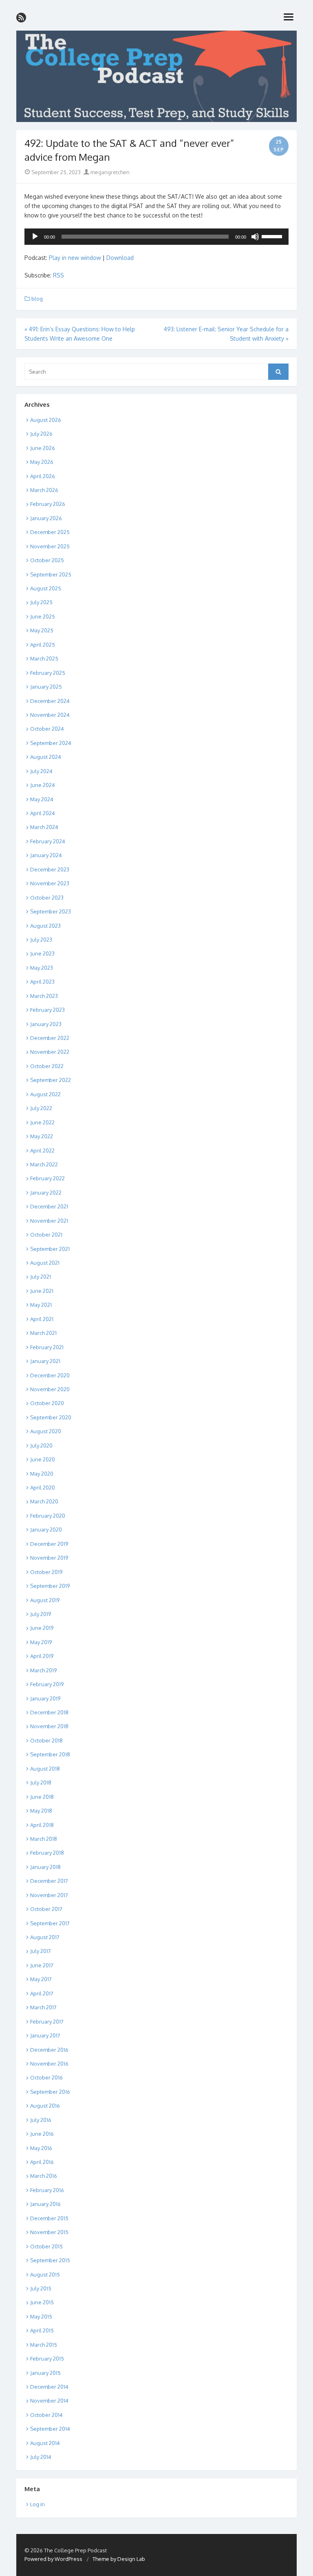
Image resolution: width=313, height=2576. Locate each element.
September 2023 (51, 911)
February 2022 (47, 1178)
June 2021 (42, 1291)
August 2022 (45, 1094)
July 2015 (41, 2288)
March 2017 (43, 2007)
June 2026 (43, 448)
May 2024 (42, 799)
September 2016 (50, 2092)
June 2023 (42, 953)
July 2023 (41, 940)
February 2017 (47, 2022)
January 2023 (46, 1024)
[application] (156, 237)
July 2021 (41, 1277)
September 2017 (50, 1923)
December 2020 (50, 1375)
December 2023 (50, 869)
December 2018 (49, 1712)
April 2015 (42, 2330)
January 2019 (45, 1698)
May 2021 (41, 1305)
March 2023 (44, 996)
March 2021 (43, 1333)
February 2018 (47, 1853)
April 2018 (42, 1825)
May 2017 (41, 1979)
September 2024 (51, 743)
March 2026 (44, 490)
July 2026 (41, 434)
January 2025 (46, 687)
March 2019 (43, 1670)
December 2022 (50, 1038)
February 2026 (48, 504)
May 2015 (41, 2317)
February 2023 (47, 1010)
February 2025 (48, 673)
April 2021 (42, 1319)
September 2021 (50, 1249)
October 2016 (46, 2077)
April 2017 (42, 1993)
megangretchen (109, 172)
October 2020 (47, 1403)
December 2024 (50, 701)
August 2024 (46, 757)
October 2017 (46, 1909)
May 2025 (42, 630)
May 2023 (42, 968)
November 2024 (50, 715)
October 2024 (47, 729)
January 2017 (45, 2035)
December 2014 (49, 2387)
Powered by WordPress (53, 2559)
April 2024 (43, 813)
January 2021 (45, 1361)
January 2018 (45, 1867)
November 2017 (49, 1895)
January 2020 (46, 1530)
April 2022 (42, 1151)
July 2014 (41, 2457)
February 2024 (48, 841)
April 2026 (43, 476)
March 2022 (44, 1164)
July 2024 (41, 771)
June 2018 (42, 1797)
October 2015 (46, 2246)
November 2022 (50, 1052)
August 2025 (46, 588)
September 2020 (51, 1417)
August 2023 (45, 926)
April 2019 (42, 1656)
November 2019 (49, 1558)
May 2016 (41, 2148)
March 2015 (44, 2345)
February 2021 (47, 1347)
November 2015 (49, 2232)
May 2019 (41, 1642)
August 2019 (45, 1600)
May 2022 (42, 1136)
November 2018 (49, 1726)
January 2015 (45, 2373)
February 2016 (47, 2190)
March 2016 (44, 2176)
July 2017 (41, 1951)
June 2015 (42, 2302)
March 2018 (44, 1839)
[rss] (21, 18)
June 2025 (43, 616)
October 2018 (46, 1740)
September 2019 (50, 1586)
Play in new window (75, 258)
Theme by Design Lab (119, 2559)
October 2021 (46, 1235)
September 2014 (50, 2429)
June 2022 (42, 1122)
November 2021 (49, 1221)
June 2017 (42, 1965)
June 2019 (42, 1628)
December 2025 (50, 532)
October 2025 (47, 560)
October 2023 (47, 898)
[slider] (273, 236)
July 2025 (41, 602)
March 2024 (44, 827)
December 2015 (49, 2218)
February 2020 (48, 1516)
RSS (58, 275)
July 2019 (41, 1614)
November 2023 (50, 883)
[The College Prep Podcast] (156, 76)
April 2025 (43, 645)
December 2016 (49, 2050)
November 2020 (50, 1389)
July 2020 (41, 1445)
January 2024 (46, 855)
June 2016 (42, 2134)
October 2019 (46, 1572)
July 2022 (41, 1108)
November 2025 (50, 546)
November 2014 (49, 2401)
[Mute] (255, 237)
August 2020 (46, 1431)
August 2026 (46, 420)
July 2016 (41, 2120)
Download (120, 258)
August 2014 (45, 2443)
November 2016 (49, 2064)
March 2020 (44, 1501)
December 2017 (49, 1881)
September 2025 (51, 574)
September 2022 (51, 1080)
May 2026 (42, 462)
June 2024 (43, 785)
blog (37, 299)
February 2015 (47, 2359)
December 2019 (49, 1544)
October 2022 (47, 1066)
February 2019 (47, 1684)
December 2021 (49, 1206)
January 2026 (46, 518)
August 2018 (45, 1769)
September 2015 (50, 2260)
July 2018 (41, 1782)
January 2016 (45, 2204)
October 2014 (46, 2415)
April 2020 (43, 1488)
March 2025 (44, 658)
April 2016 (42, 2162)
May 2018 (41, 1811)
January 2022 (46, 1193)
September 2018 (50, 1754)
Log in (37, 2504)
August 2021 (45, 1263)
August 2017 (45, 1937)
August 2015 (45, 2275)
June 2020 (43, 1459)
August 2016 (45, 2106)
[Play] (35, 237)
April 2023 (42, 982)
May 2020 (42, 1474)
